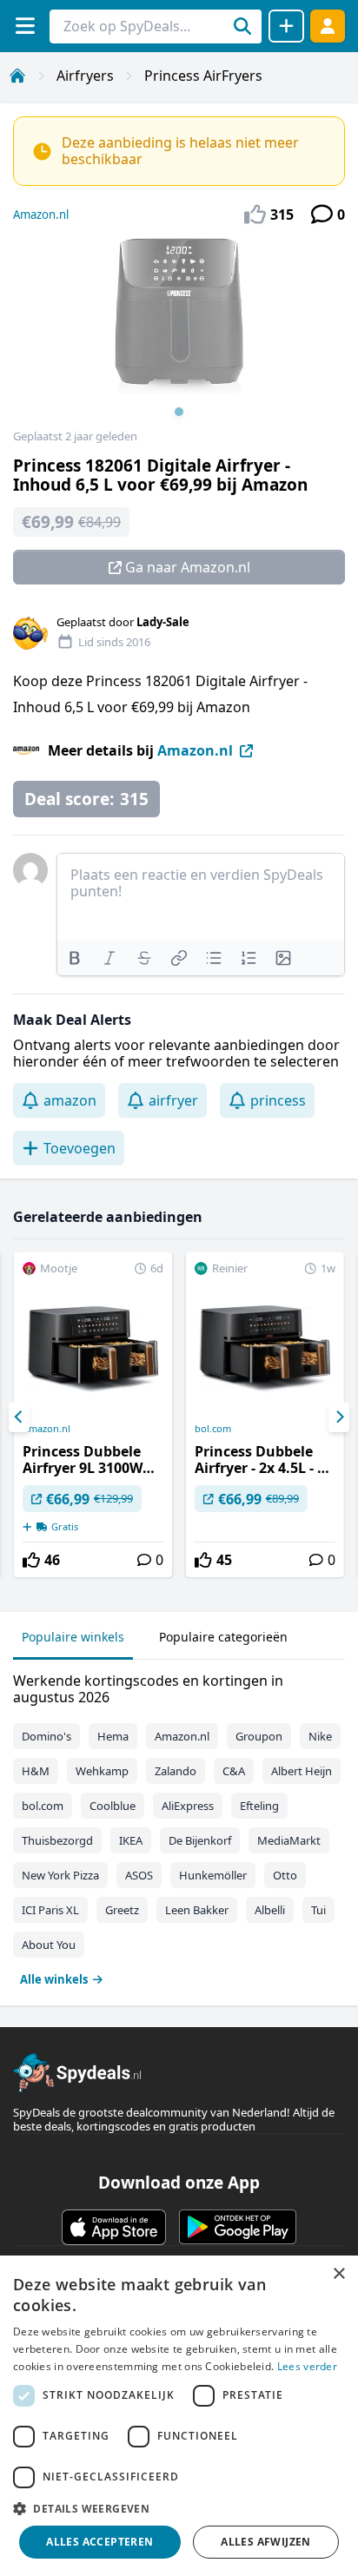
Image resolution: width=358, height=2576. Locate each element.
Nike (320, 1736)
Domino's (46, 1736)
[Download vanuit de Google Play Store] (238, 2227)
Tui (318, 1910)
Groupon (259, 1736)
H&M (36, 1771)
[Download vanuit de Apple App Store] (114, 2227)
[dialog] (179, 2416)
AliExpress (188, 1806)
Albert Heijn (302, 1771)
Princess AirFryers (203, 76)
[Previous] (19, 1417)
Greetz (122, 1910)
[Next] (339, 1417)
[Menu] (25, 26)
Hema (113, 1736)
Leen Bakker (197, 1910)
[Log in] (328, 26)
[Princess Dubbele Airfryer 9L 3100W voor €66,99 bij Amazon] (93, 1415)
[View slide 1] (179, 334)
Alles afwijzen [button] (266, 2542)
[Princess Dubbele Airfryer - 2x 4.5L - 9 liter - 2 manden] (265, 1415)
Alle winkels (54, 1979)
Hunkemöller (213, 1875)
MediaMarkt (289, 1840)
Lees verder (307, 2366)
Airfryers (85, 76)
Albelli (270, 1910)
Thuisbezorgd (57, 1840)
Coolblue (113, 1806)
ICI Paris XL (50, 1910)
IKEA (131, 1840)
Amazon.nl (41, 215)
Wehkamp (102, 1771)
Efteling (259, 1806)
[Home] (17, 76)
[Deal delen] (286, 26)
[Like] (31, 1560)
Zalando (176, 1771)
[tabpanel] (179, 1826)
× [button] (338, 2274)
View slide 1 (179, 412)
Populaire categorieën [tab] (223, 1637)
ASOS (139, 1875)
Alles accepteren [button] (99, 2542)
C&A (234, 1771)
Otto (285, 1875)
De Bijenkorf (200, 1840)
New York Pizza (60, 1875)
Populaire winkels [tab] (73, 1637)
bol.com (213, 1429)
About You (49, 1945)
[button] (179, 2508)
